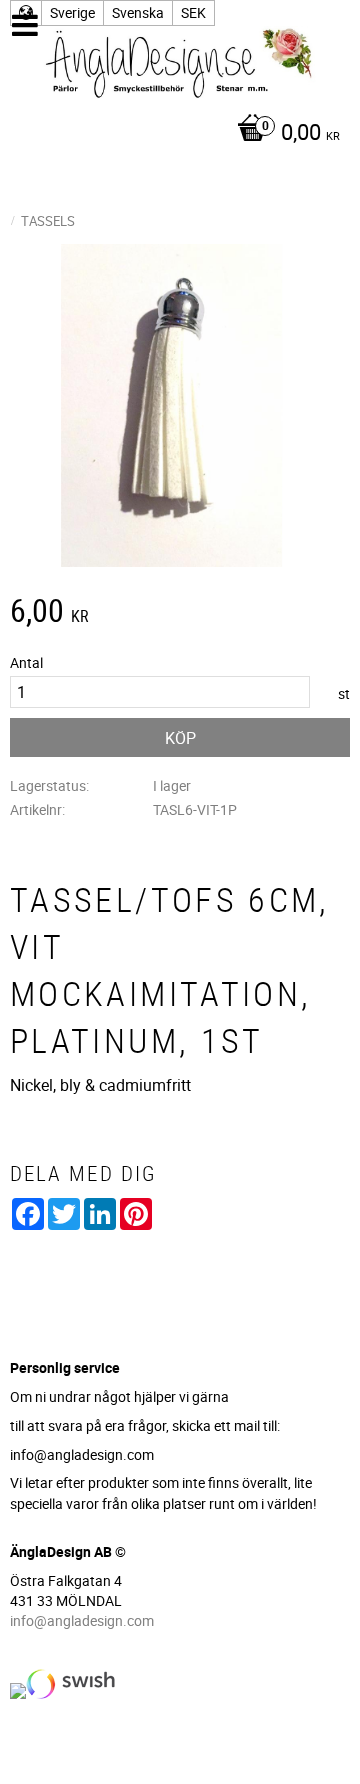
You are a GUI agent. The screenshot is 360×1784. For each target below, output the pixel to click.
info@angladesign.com (82, 1620)
